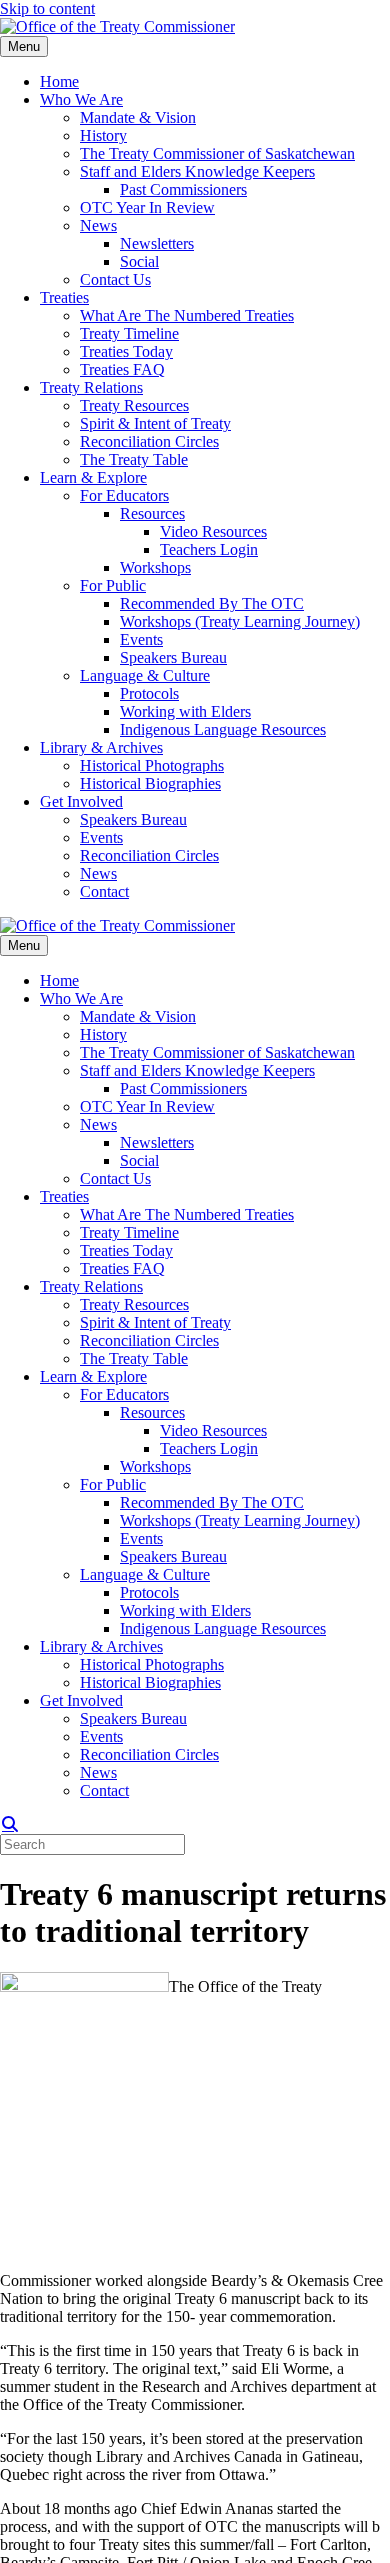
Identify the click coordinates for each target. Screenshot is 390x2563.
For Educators (124, 495)
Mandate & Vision (138, 117)
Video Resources (213, 531)
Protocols (149, 693)
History (103, 135)
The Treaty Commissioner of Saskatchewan (217, 153)
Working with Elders (185, 711)
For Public (113, 585)
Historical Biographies (150, 783)
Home (59, 81)
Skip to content (47, 8)
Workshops (155, 567)
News (98, 225)
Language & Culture (145, 675)
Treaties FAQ (122, 369)
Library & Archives (101, 747)
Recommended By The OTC (212, 603)
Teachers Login (209, 549)
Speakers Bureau (173, 657)
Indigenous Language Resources (223, 729)
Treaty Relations (91, 387)
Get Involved (81, 801)
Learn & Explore (93, 477)
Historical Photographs (152, 765)
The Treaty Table (134, 459)
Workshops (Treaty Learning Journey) (240, 621)
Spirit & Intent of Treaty (155, 423)
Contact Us (115, 279)
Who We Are (81, 99)
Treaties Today (126, 351)
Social (139, 261)
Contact (104, 891)
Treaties (64, 297)
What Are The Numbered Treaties (187, 315)
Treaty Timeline (129, 333)
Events (141, 639)
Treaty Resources (134, 405)
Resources (152, 513)
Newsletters (157, 243)
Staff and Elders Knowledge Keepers (197, 171)
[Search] (10, 1824)
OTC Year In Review (147, 207)
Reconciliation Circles (149, 441)
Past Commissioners (183, 189)
